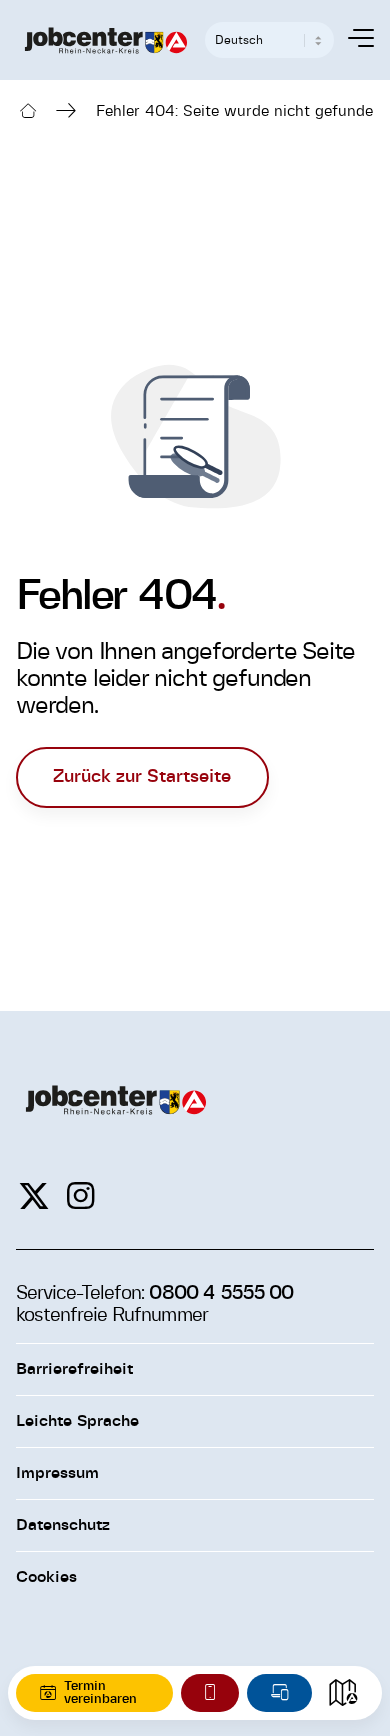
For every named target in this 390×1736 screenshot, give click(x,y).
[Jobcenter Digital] (279, 1693)
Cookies (46, 1577)
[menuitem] (351, 40)
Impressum (57, 1473)
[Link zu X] (34, 1197)
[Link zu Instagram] (80, 1197)
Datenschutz (63, 1525)
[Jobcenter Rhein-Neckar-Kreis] (106, 40)
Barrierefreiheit (74, 1369)
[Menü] (351, 40)
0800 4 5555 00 (220, 1293)
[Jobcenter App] (210, 1693)
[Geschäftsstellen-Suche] (343, 1693)
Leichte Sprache (77, 1421)
